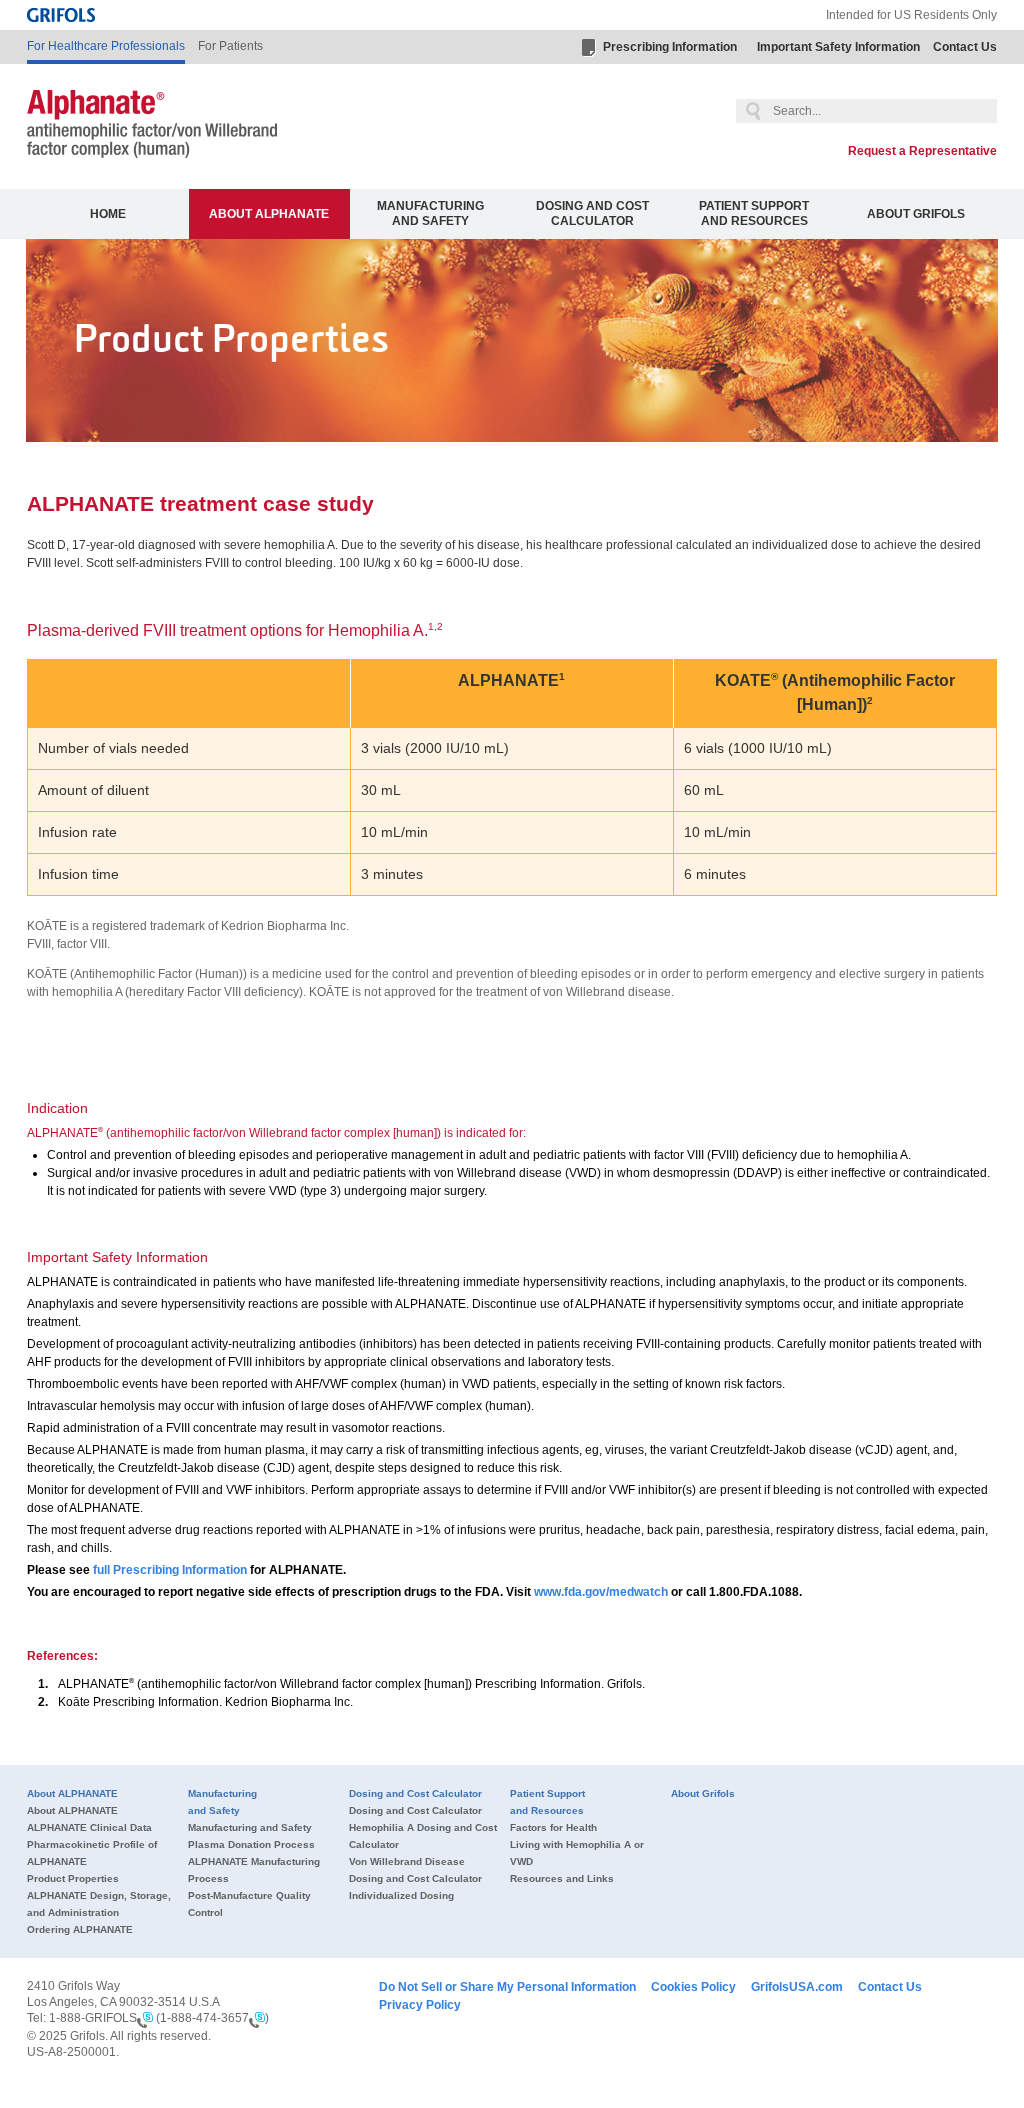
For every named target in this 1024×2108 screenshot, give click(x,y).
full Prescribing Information (170, 1570)
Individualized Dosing (401, 1895)
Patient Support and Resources (754, 213)
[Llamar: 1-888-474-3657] (257, 2019)
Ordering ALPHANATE (80, 1929)
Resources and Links (562, 1878)
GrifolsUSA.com (797, 1987)
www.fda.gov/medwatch (601, 1592)
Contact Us (965, 47)
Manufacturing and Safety (430, 213)
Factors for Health (553, 1827)
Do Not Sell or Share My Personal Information (507, 1987)
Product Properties (73, 1878)
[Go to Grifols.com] (61, 15)
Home (108, 214)
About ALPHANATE (269, 214)
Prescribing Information (670, 47)
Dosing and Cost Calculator (592, 213)
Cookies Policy (693, 1987)
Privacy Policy (420, 2005)
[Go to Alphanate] (152, 126)
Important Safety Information (838, 47)
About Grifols (916, 214)
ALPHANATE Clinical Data (89, 1827)
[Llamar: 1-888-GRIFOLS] (145, 2019)
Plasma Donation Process (251, 1844)
